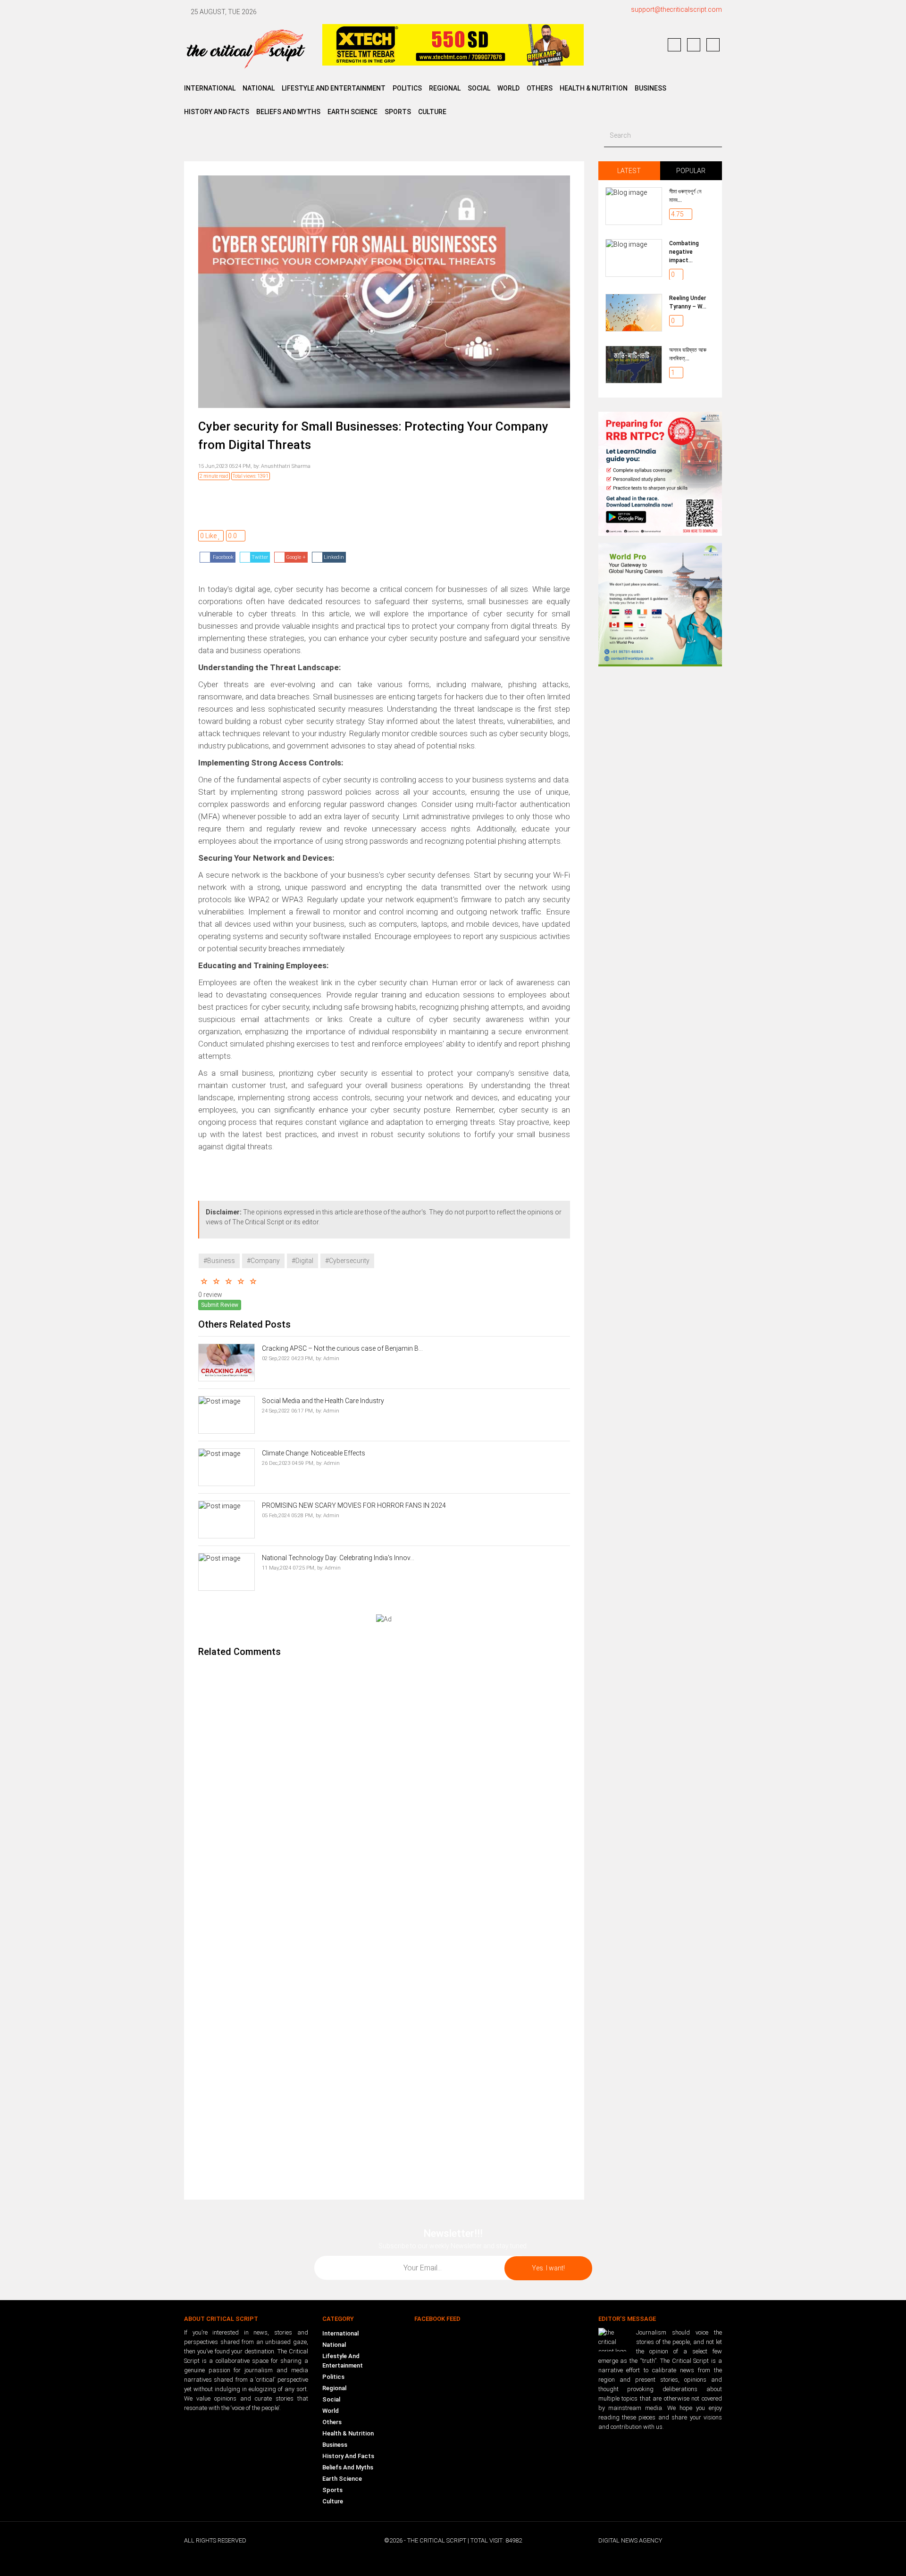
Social (331, 2399)
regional (445, 88)
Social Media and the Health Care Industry (323, 1401)
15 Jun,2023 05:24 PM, (225, 466)
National (334, 2345)
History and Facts (217, 112)
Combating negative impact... (684, 252)
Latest (629, 171)
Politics (333, 2377)
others (540, 88)
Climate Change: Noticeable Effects (314, 1453)
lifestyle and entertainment (334, 88)
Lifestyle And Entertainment (343, 2361)
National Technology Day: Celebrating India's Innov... (338, 1558)
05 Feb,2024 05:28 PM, (288, 1516)
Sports (398, 112)
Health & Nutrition (594, 88)
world (508, 88)
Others (332, 2422)
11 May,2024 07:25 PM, (289, 1568)
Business (650, 88)
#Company (263, 1261)
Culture (432, 112)
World (331, 2411)
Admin (331, 1359)
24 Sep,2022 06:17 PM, (288, 1411)
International (340, 2333)
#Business (219, 1261)
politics (407, 88)
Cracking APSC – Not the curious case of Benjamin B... (342, 1348)
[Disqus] (384, 1791)
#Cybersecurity (347, 1261)
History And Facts (348, 2456)
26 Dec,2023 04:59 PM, (288, 1463)
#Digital (302, 1261)
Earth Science (352, 112)
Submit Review (220, 1305)
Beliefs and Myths (288, 112)
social (479, 88)
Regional (334, 2388)
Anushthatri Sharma (285, 466)
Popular (691, 171)
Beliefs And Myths (348, 2467)
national (259, 88)
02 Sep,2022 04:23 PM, (288, 1359)
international (210, 88)
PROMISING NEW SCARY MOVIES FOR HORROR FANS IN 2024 (354, 1505)
